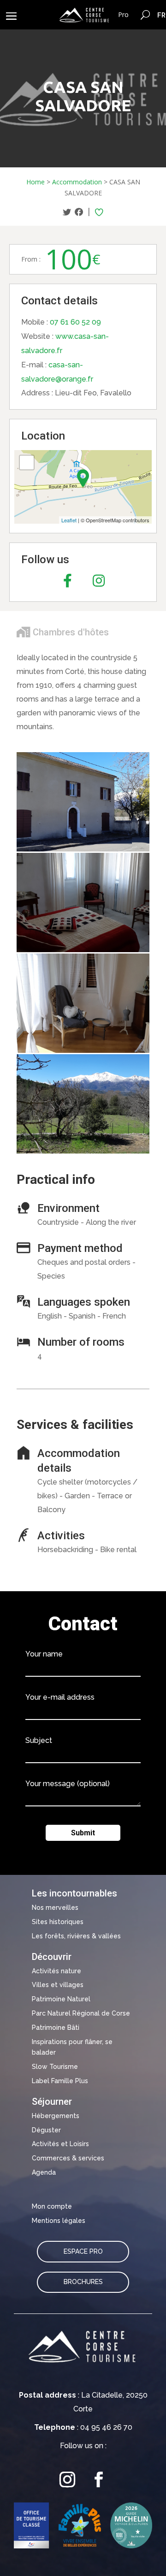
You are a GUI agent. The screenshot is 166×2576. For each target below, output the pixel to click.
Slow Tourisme (55, 2067)
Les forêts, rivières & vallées (76, 1936)
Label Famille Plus (60, 2081)
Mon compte (52, 2206)
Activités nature (56, 1971)
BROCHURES (83, 2282)
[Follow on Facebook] (99, 2480)
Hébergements (56, 2116)
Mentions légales (59, 2221)
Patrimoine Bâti (56, 2028)
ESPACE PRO (83, 2251)
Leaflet (69, 520)
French (162, 15)
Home (36, 182)
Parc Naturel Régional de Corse (81, 2013)
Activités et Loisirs (60, 2144)
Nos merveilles (55, 1908)
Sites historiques (58, 1922)
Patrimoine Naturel (61, 1999)
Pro (123, 14)
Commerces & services (68, 2158)
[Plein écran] (27, 463)
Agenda (44, 2172)
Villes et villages (58, 1985)
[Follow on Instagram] (67, 2480)
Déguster (46, 2130)
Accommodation (77, 182)
